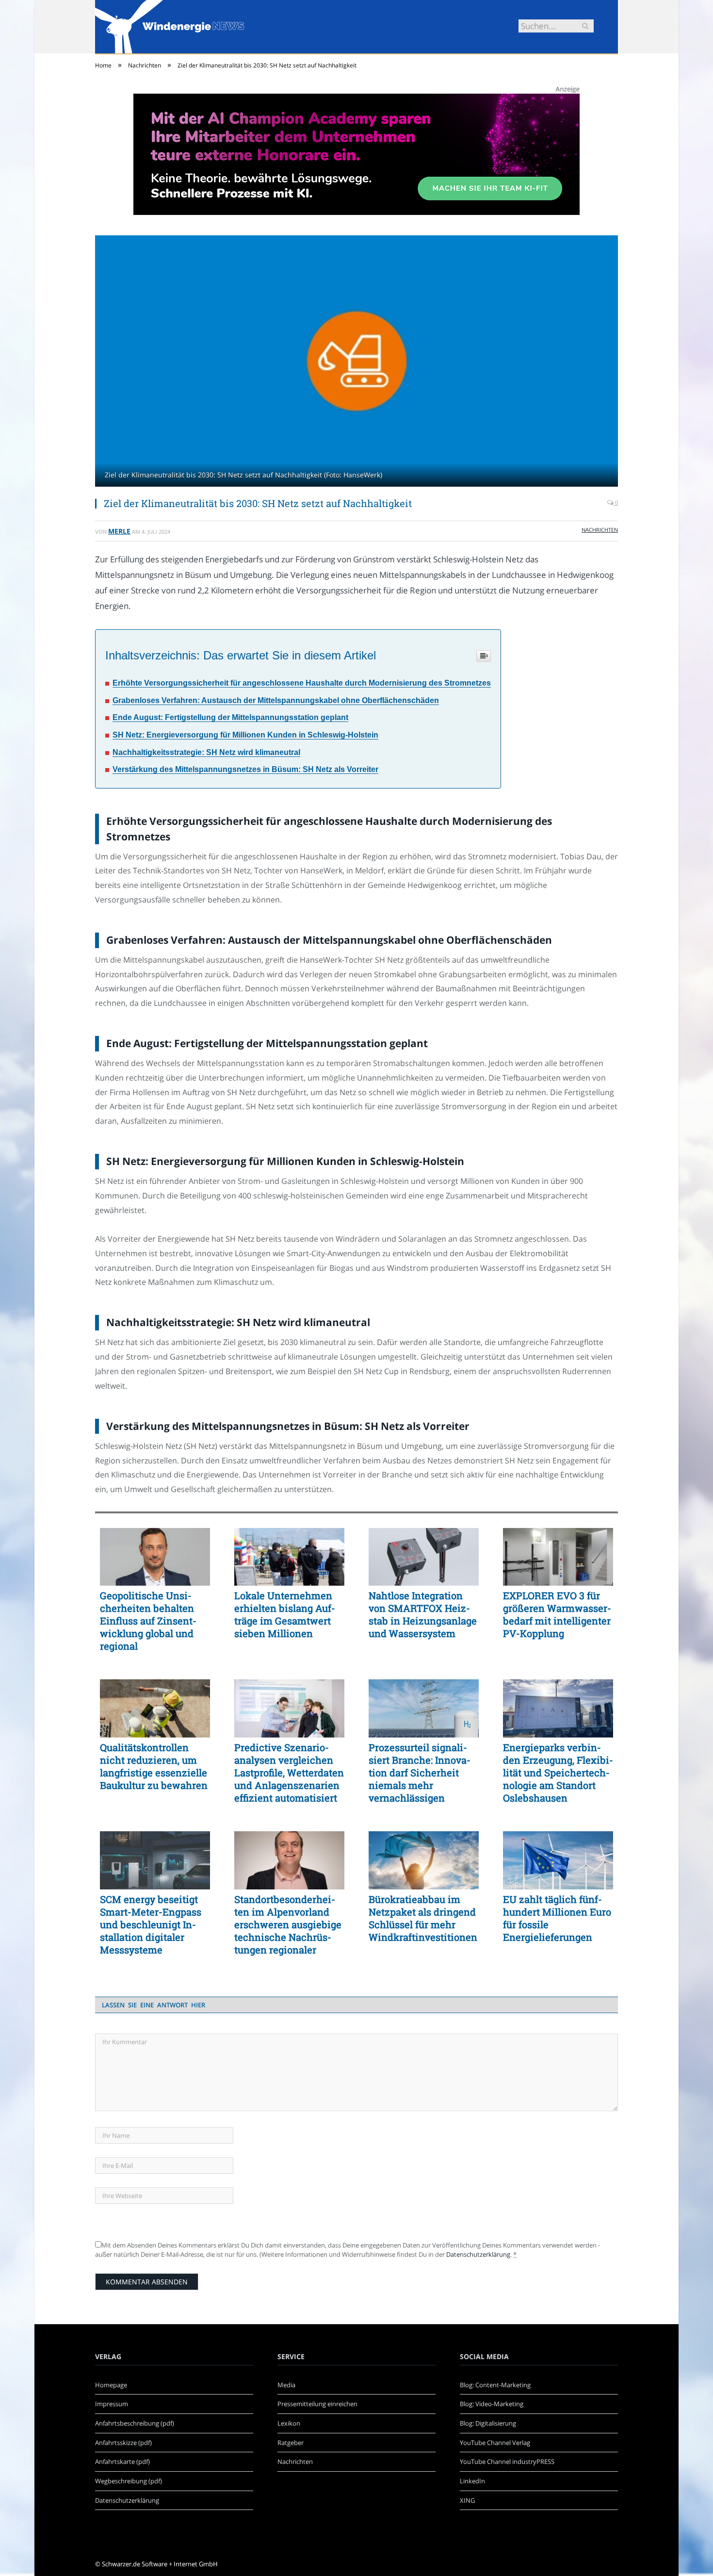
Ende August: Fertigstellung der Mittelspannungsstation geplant (230, 717)
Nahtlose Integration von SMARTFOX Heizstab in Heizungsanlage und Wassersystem (423, 1614)
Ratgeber (291, 2443)
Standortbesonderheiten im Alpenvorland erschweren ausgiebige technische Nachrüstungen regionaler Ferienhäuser (288, 1924)
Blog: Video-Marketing (492, 2404)
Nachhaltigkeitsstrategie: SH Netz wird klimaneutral (206, 752)
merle (119, 531)
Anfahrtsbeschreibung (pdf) (135, 2423)
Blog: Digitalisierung (488, 2423)
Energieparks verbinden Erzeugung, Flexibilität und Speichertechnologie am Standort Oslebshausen (558, 1772)
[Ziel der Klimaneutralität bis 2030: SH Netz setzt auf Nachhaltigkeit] (356, 362)
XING (467, 2500)
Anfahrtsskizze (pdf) (123, 2443)
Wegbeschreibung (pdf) (129, 2481)
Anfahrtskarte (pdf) (122, 2461)
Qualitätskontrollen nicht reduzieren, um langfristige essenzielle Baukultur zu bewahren (154, 1766)
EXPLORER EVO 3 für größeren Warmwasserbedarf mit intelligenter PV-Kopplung (557, 1614)
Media (286, 2385)
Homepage (111, 2385)
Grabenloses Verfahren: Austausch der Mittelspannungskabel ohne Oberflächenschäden (276, 700)
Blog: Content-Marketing (495, 2385)
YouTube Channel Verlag (495, 2443)
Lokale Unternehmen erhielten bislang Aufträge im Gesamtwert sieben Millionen (285, 1614)
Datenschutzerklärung (478, 2254)
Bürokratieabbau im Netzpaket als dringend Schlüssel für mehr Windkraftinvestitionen (423, 1918)
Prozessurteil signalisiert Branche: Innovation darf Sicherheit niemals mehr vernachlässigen (420, 1772)
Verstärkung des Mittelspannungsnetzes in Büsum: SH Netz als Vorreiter (245, 769)
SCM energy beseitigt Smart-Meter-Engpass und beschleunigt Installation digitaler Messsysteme (151, 1924)
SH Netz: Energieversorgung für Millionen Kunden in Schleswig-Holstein (245, 735)
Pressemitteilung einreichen (317, 2404)
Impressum (112, 2404)
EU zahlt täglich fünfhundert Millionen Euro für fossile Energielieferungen (557, 1918)
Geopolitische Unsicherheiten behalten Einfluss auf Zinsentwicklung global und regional (148, 1621)
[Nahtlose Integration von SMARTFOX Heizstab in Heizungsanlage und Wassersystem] (424, 1557)
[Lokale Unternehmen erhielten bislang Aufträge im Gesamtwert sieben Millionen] (289, 1557)
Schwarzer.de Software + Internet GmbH (160, 2564)
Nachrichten (600, 530)
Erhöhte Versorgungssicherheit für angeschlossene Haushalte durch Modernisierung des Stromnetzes (302, 683)
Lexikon (289, 2423)
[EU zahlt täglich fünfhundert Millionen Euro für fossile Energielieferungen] (558, 1860)
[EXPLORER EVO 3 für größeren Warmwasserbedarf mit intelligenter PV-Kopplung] (558, 1557)
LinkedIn (472, 2481)
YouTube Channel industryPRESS (507, 2461)
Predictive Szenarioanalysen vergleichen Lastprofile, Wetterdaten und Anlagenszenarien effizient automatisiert (289, 1772)
